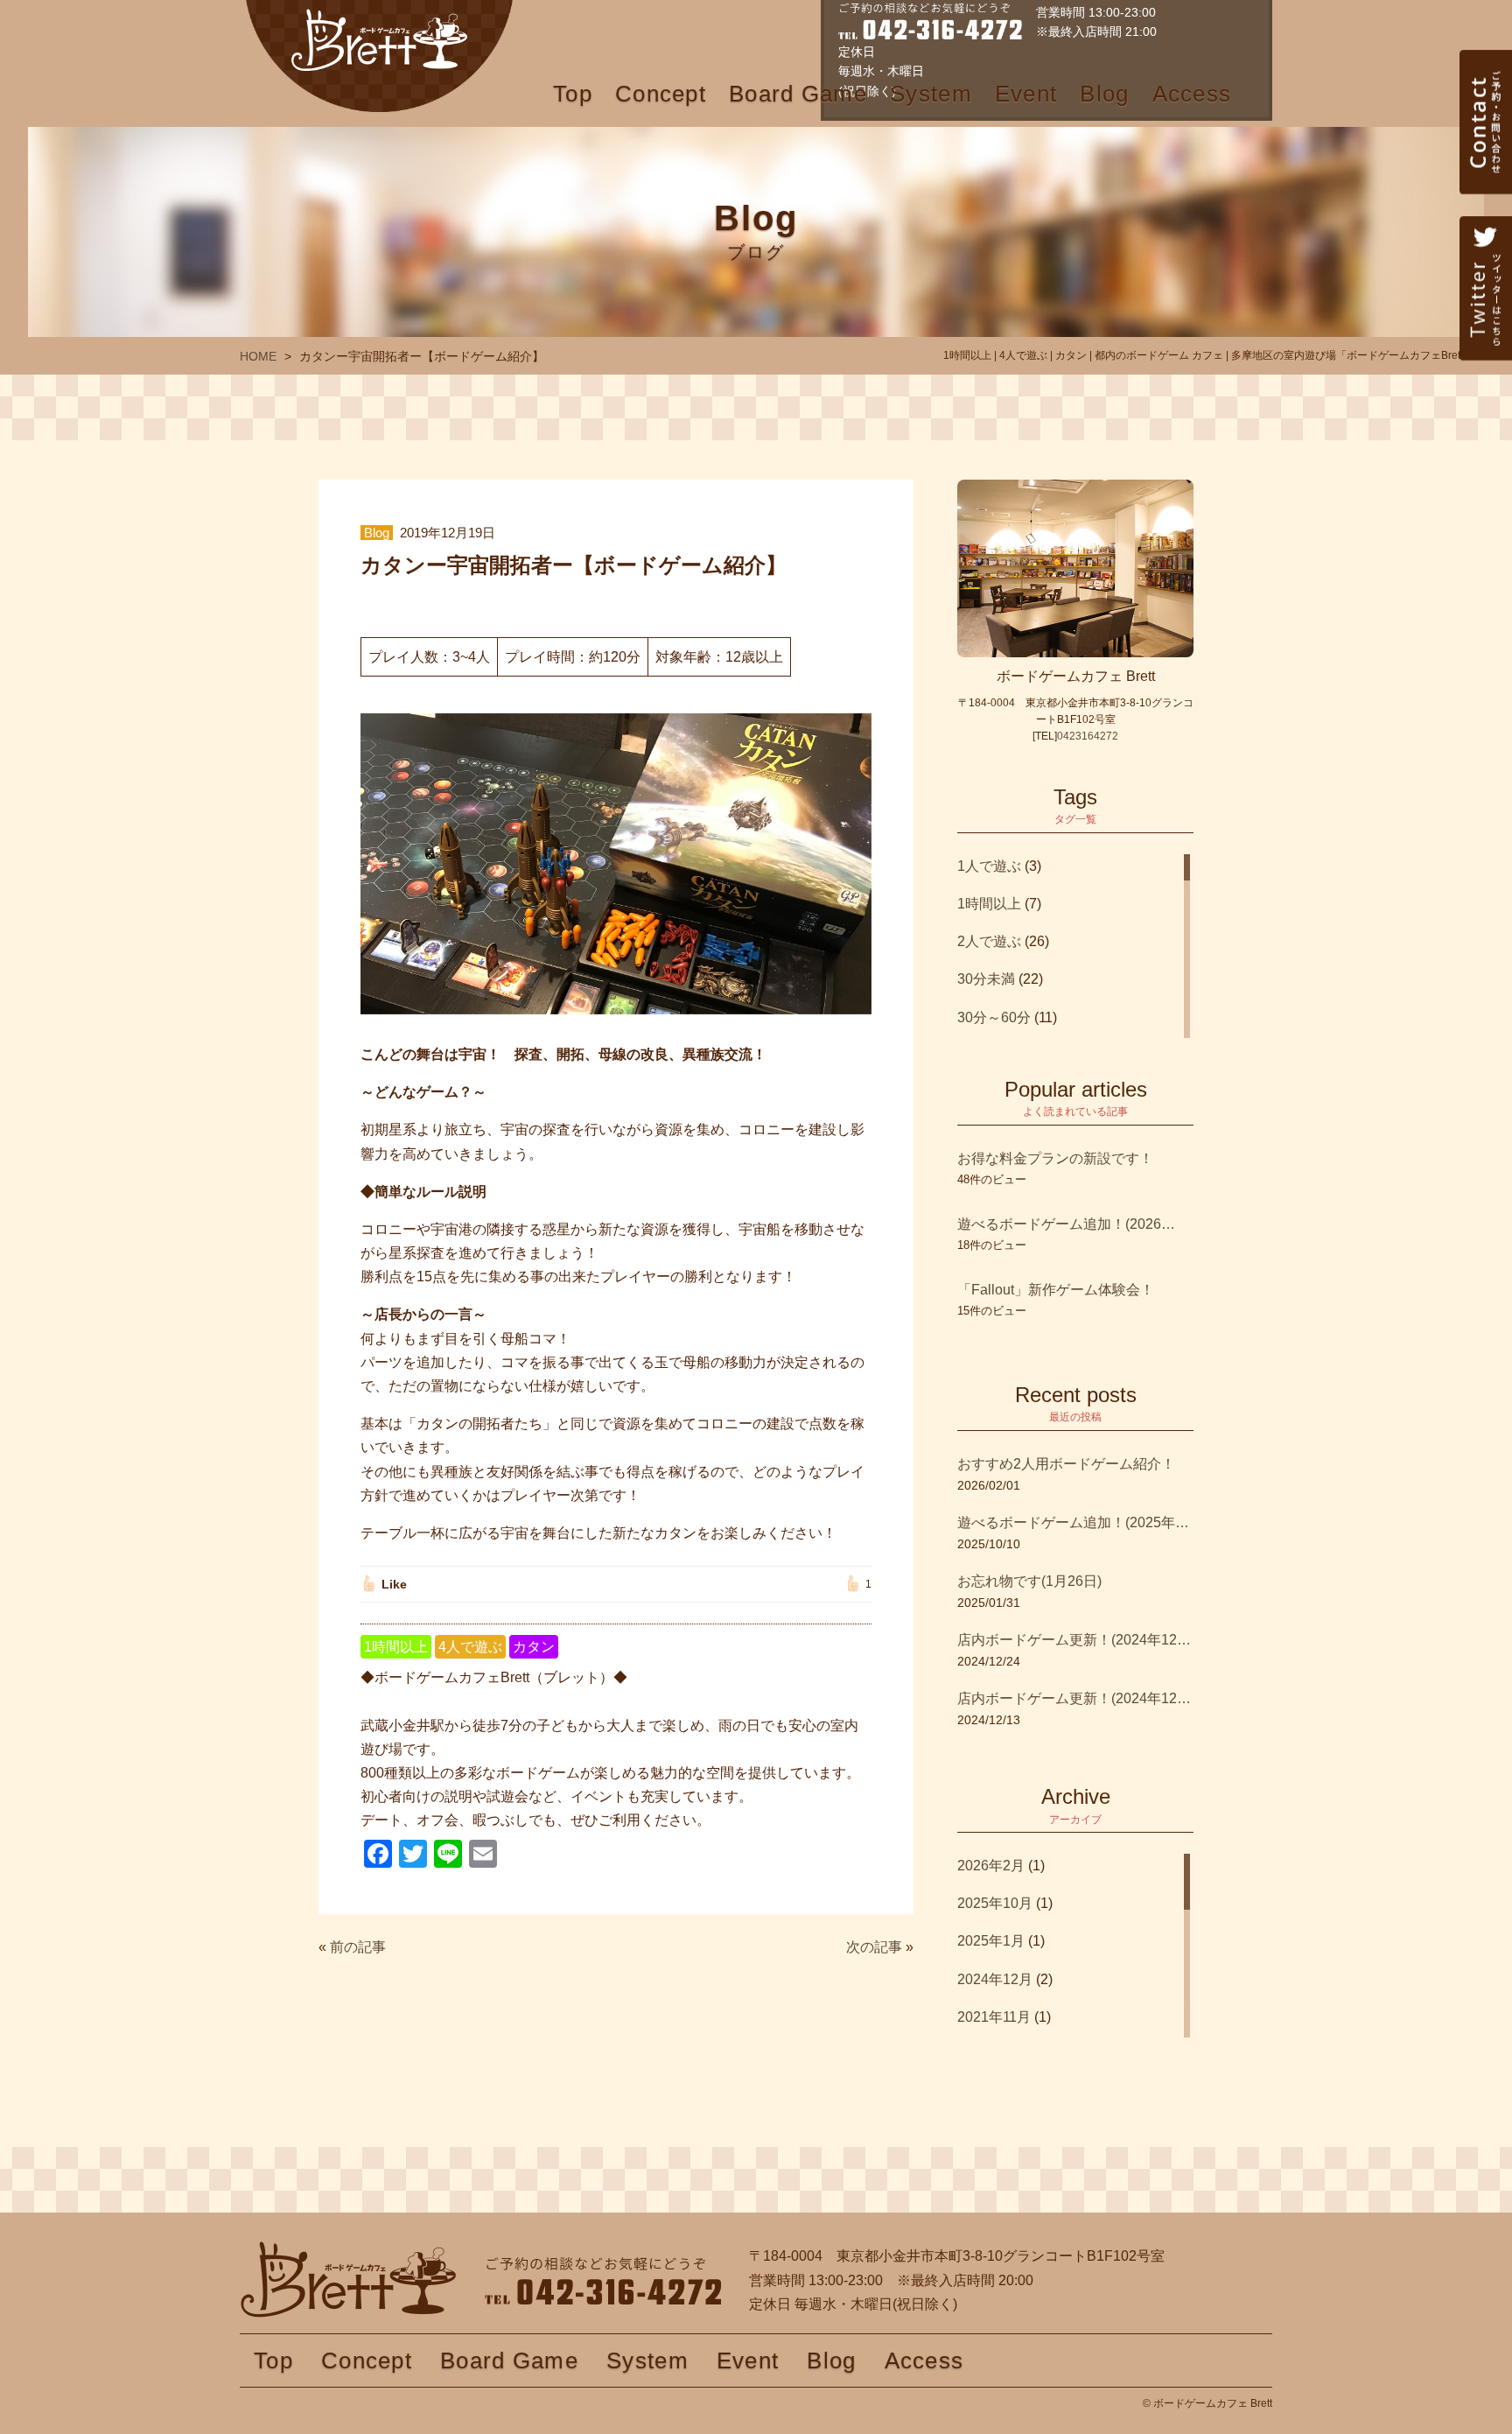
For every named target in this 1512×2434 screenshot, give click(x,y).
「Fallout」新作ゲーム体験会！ (1056, 1290)
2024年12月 (995, 1979)
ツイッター (1486, 328)
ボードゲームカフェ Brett (379, 56)
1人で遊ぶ (989, 866)
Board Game (798, 94)
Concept (661, 94)
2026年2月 (991, 1866)
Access (1192, 94)
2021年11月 (994, 2017)
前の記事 (358, 1947)
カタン (534, 1647)
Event (1026, 94)
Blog (1104, 94)
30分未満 (986, 979)
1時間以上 (396, 1647)
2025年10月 (995, 1903)
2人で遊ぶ (989, 941)
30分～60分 (994, 1017)
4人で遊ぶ (470, 1647)
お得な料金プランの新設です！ (1055, 1158)
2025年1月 (991, 1941)
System (931, 94)
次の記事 (874, 1947)
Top (573, 94)
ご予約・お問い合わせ (1486, 162)
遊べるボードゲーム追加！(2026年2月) (1067, 1224)
